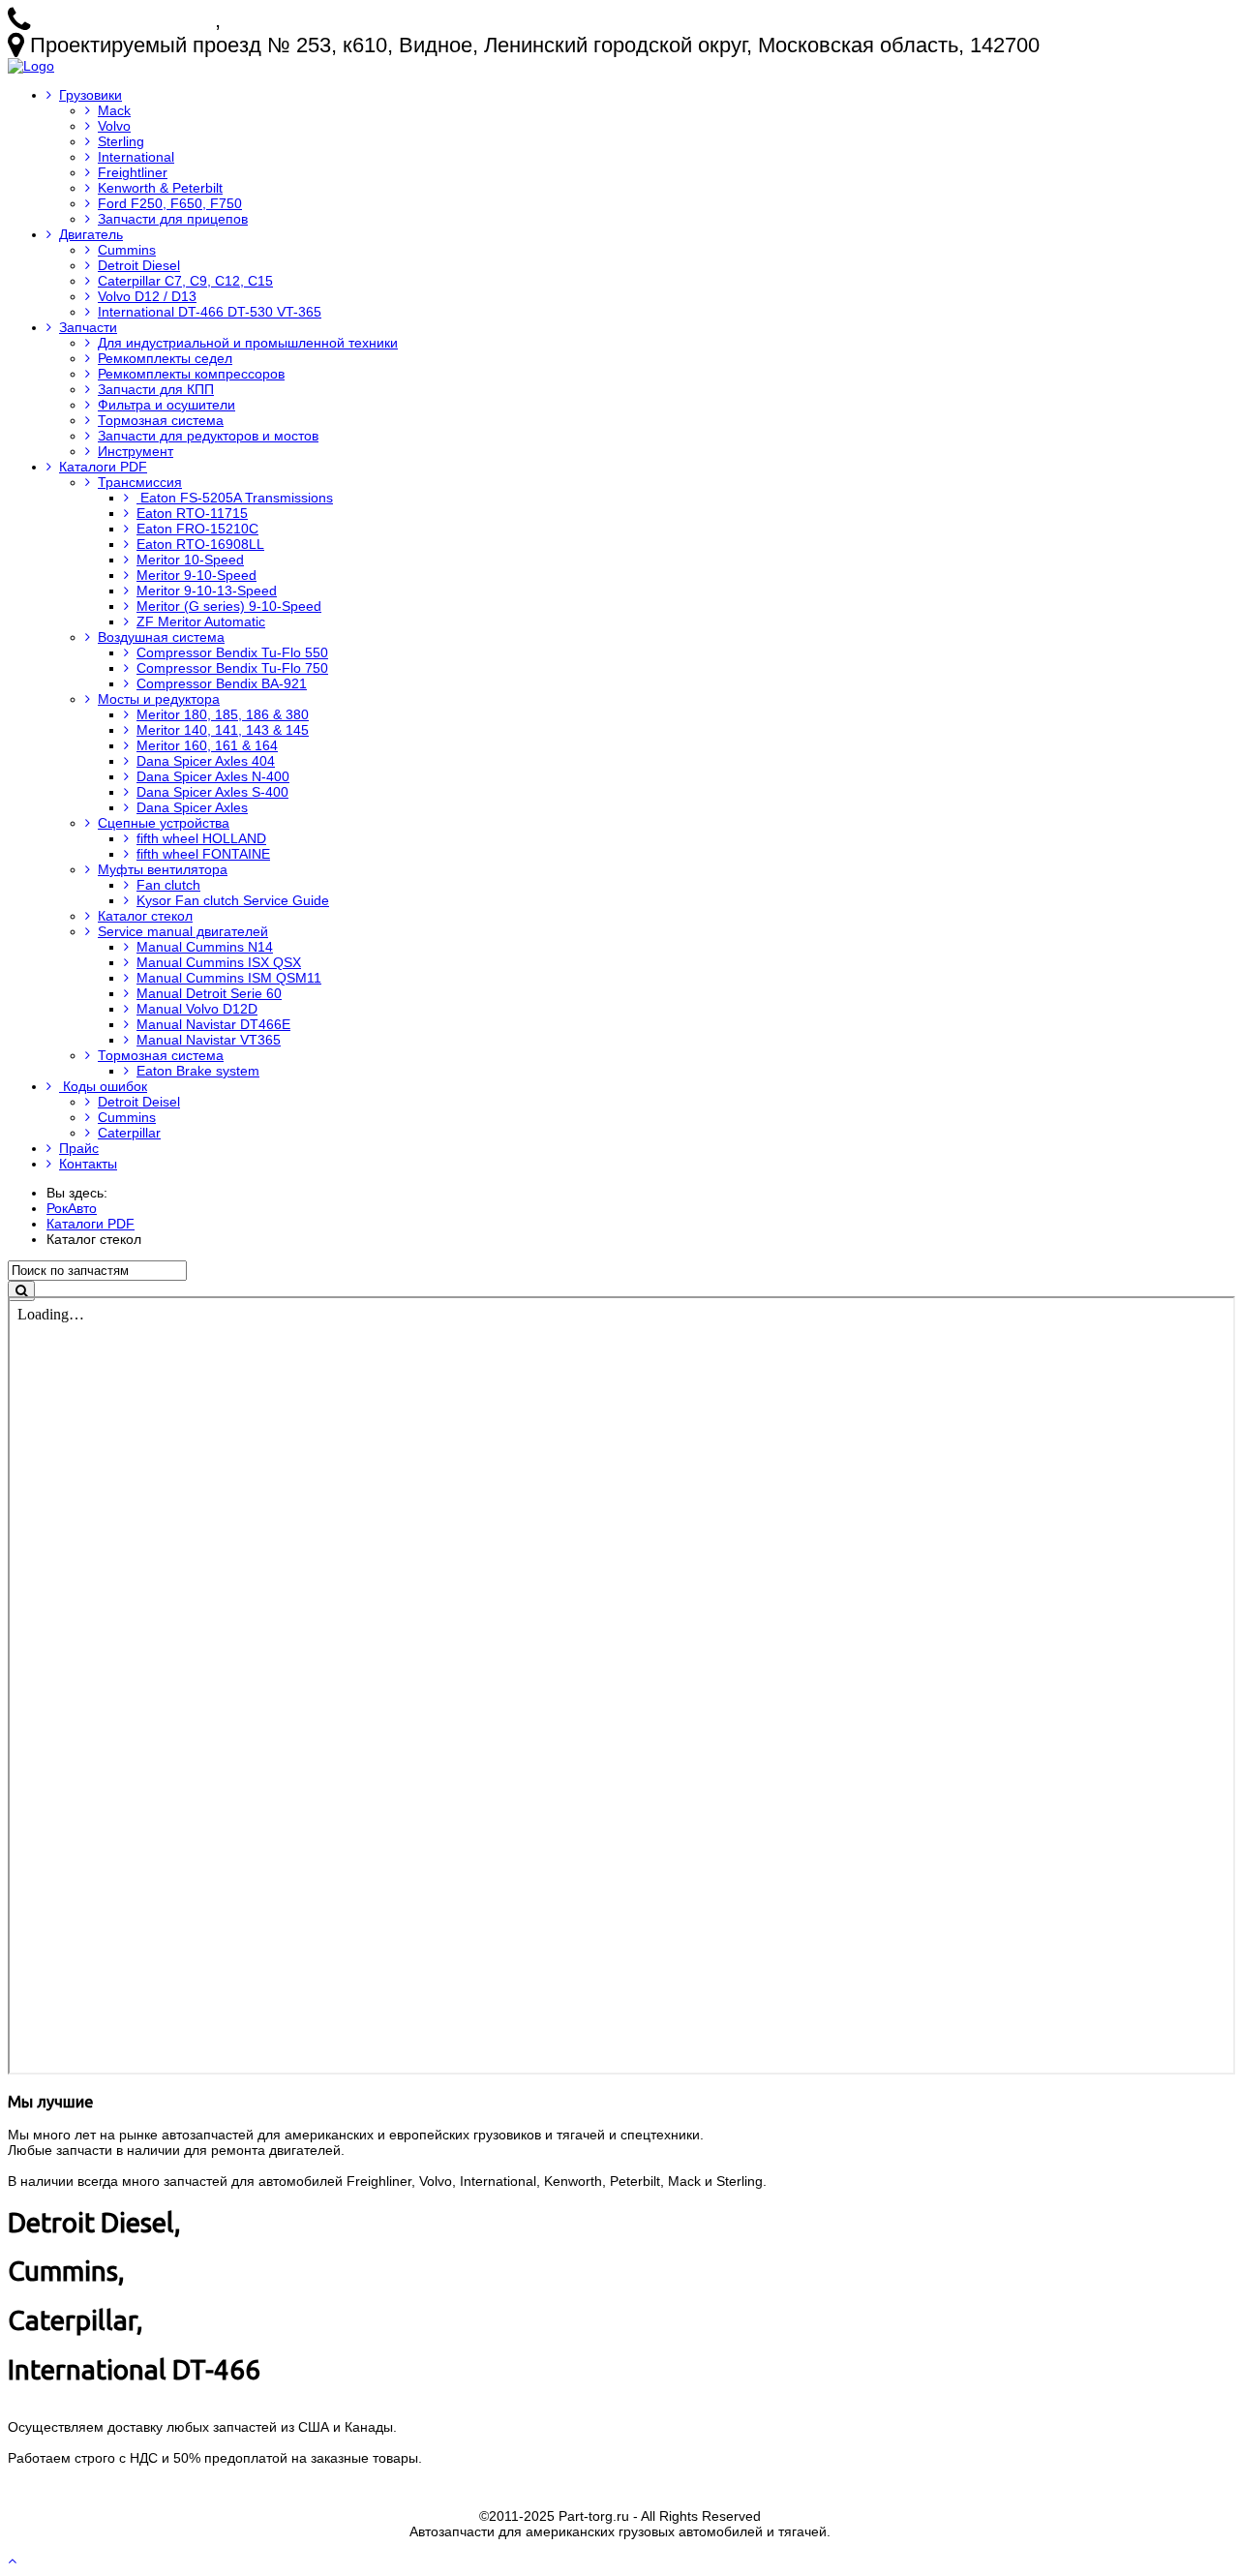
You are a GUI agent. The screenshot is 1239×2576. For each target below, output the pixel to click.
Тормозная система (161, 420)
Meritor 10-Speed (190, 560)
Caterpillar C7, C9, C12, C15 (185, 281)
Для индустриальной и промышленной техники (248, 343)
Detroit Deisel (139, 1102)
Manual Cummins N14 (205, 947)
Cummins (127, 250)
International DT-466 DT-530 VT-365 (210, 312)
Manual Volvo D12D (197, 1009)
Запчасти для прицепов (173, 219)
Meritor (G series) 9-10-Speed (229, 606)
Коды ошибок (103, 1086)
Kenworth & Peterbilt (160, 188)
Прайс (79, 1148)
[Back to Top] (14, 2561)
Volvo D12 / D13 (147, 296)
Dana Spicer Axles (192, 807)
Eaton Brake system (198, 1071)
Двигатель (91, 234)
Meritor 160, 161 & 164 (207, 745)
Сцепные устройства (164, 823)
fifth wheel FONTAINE (203, 854)
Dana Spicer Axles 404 (206, 761)
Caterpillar (129, 1133)
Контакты (88, 1164)
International (136, 157)
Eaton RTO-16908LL (200, 544)
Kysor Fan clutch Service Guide (233, 900)
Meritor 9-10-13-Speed (207, 591)
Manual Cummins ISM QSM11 (229, 978)
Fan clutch (168, 885)
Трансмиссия (140, 482)
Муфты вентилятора (163, 869)
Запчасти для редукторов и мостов (208, 436)
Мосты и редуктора (159, 699)
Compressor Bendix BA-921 (222, 683)
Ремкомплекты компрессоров (191, 374)
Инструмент (136, 451)
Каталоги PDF (103, 467)
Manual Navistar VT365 (209, 1040)
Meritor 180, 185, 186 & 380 (223, 714)
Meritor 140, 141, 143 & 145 (223, 730)
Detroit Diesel (139, 265)
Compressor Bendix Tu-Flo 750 (232, 668)
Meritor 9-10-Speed (196, 575)
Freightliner (133, 172)
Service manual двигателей (183, 931)
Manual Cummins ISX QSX (219, 962)
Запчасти (88, 327)
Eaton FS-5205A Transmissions (235, 498)
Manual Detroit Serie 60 (209, 993)
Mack (114, 110)
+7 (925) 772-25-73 (125, 20)
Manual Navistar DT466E (213, 1024)
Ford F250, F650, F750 (170, 203)
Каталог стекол (145, 916)
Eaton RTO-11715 (192, 513)
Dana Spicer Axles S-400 (212, 792)
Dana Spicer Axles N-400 (213, 776)
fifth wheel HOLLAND (201, 838)
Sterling (121, 141)
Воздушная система (161, 637)
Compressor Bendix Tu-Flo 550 (232, 652)
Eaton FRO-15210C (197, 529)
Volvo (114, 126)
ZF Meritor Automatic (201, 621)
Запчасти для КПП (156, 389)
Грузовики (91, 95)
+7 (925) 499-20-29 (316, 20)
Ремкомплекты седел (165, 358)
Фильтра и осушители (166, 405)
